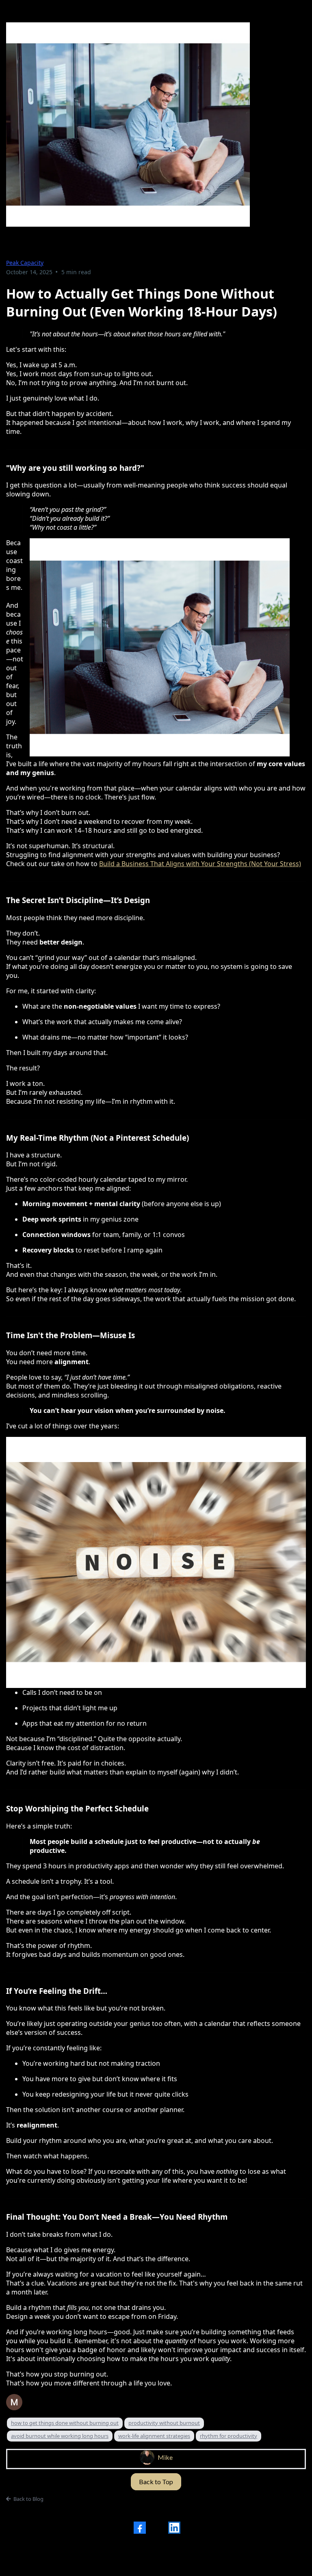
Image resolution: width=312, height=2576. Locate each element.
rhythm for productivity (229, 2436)
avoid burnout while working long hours (60, 2436)
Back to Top (156, 2482)
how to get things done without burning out (65, 2423)
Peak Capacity (25, 263)
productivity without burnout (164, 2423)
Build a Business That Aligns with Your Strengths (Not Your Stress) (200, 864)
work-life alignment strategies (154, 2436)
